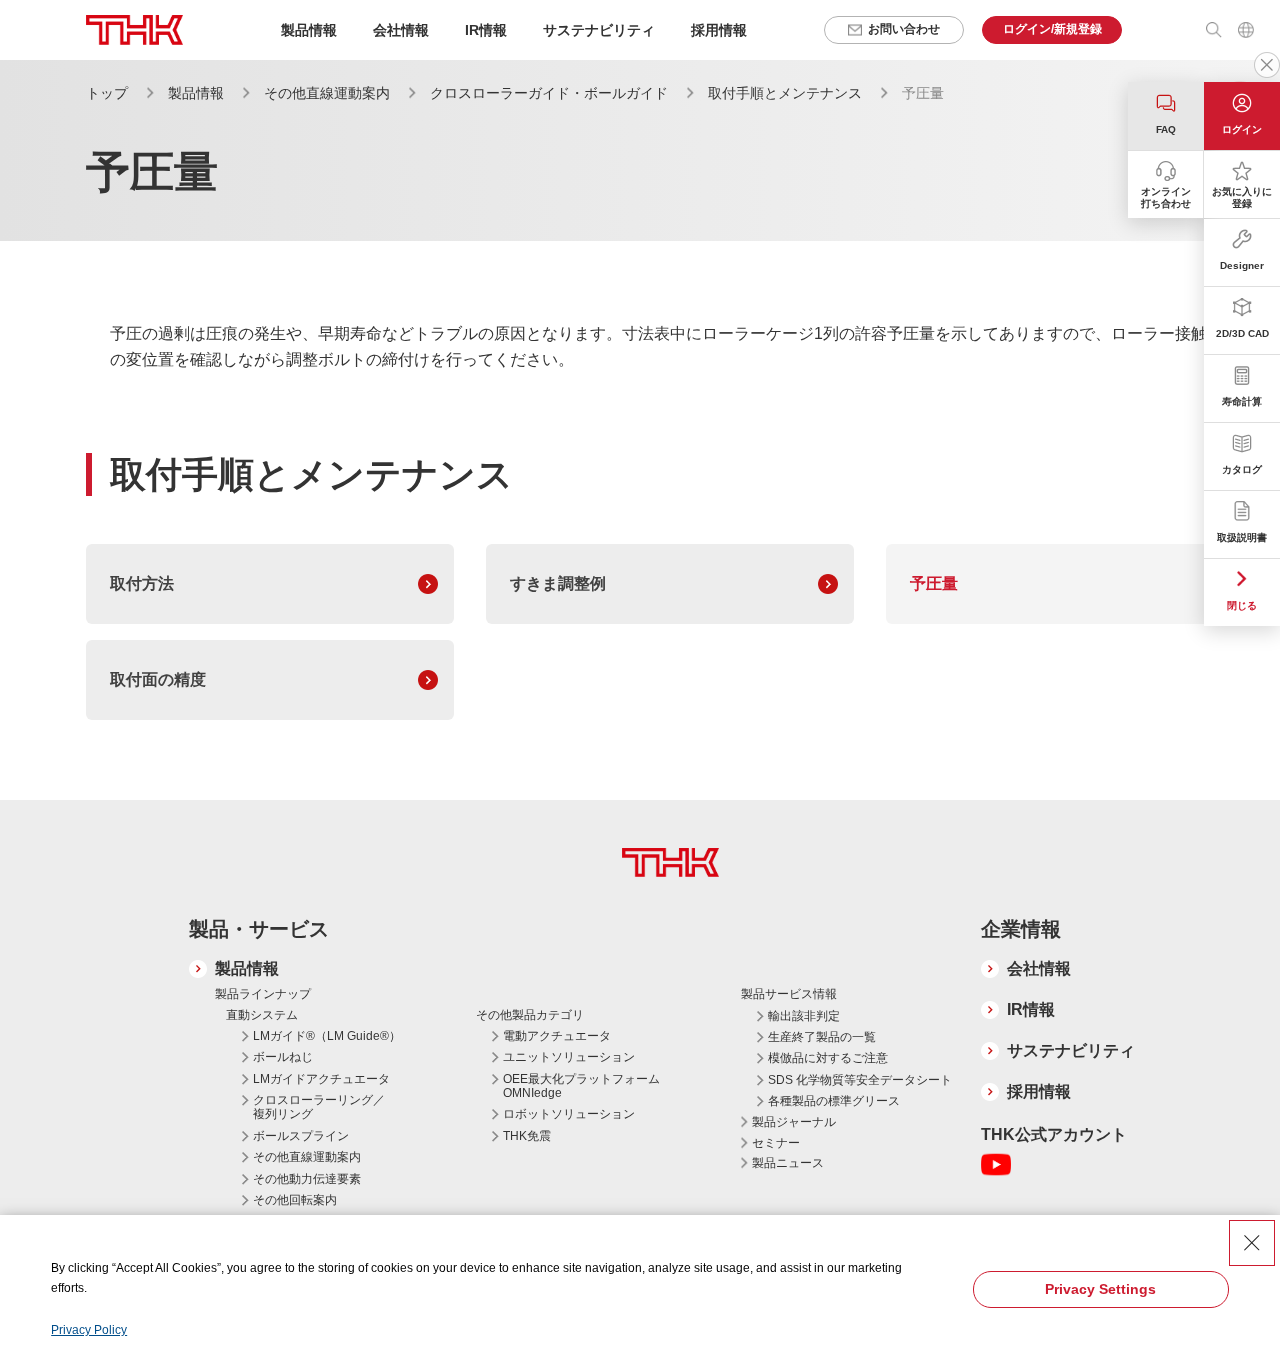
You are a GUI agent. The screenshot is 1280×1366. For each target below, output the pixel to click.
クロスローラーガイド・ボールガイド (549, 93)
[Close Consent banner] (1252, 1243)
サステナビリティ (1071, 1050)
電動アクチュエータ (557, 1036)
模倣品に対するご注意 (828, 1058)
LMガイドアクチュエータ (321, 1079)
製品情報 (196, 93)
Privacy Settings (1100, 1289)
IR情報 (1031, 1009)
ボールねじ (283, 1057)
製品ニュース (788, 1163)
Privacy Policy (89, 1330)
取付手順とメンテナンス (785, 93)
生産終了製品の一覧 (822, 1037)
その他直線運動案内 (327, 93)
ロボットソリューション (569, 1114)
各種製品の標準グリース (834, 1101)
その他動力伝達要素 (307, 1179)
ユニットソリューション (569, 1057)
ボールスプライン (301, 1136)
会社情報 (1039, 968)
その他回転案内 (295, 1200)
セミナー (776, 1143)
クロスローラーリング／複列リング (319, 1107)
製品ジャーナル (794, 1122)
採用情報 (719, 30)
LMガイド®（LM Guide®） (327, 1036)
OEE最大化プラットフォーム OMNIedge (581, 1086)
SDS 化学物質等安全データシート (860, 1080)
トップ (107, 93)
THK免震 (527, 1136)
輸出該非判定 (804, 1016)
